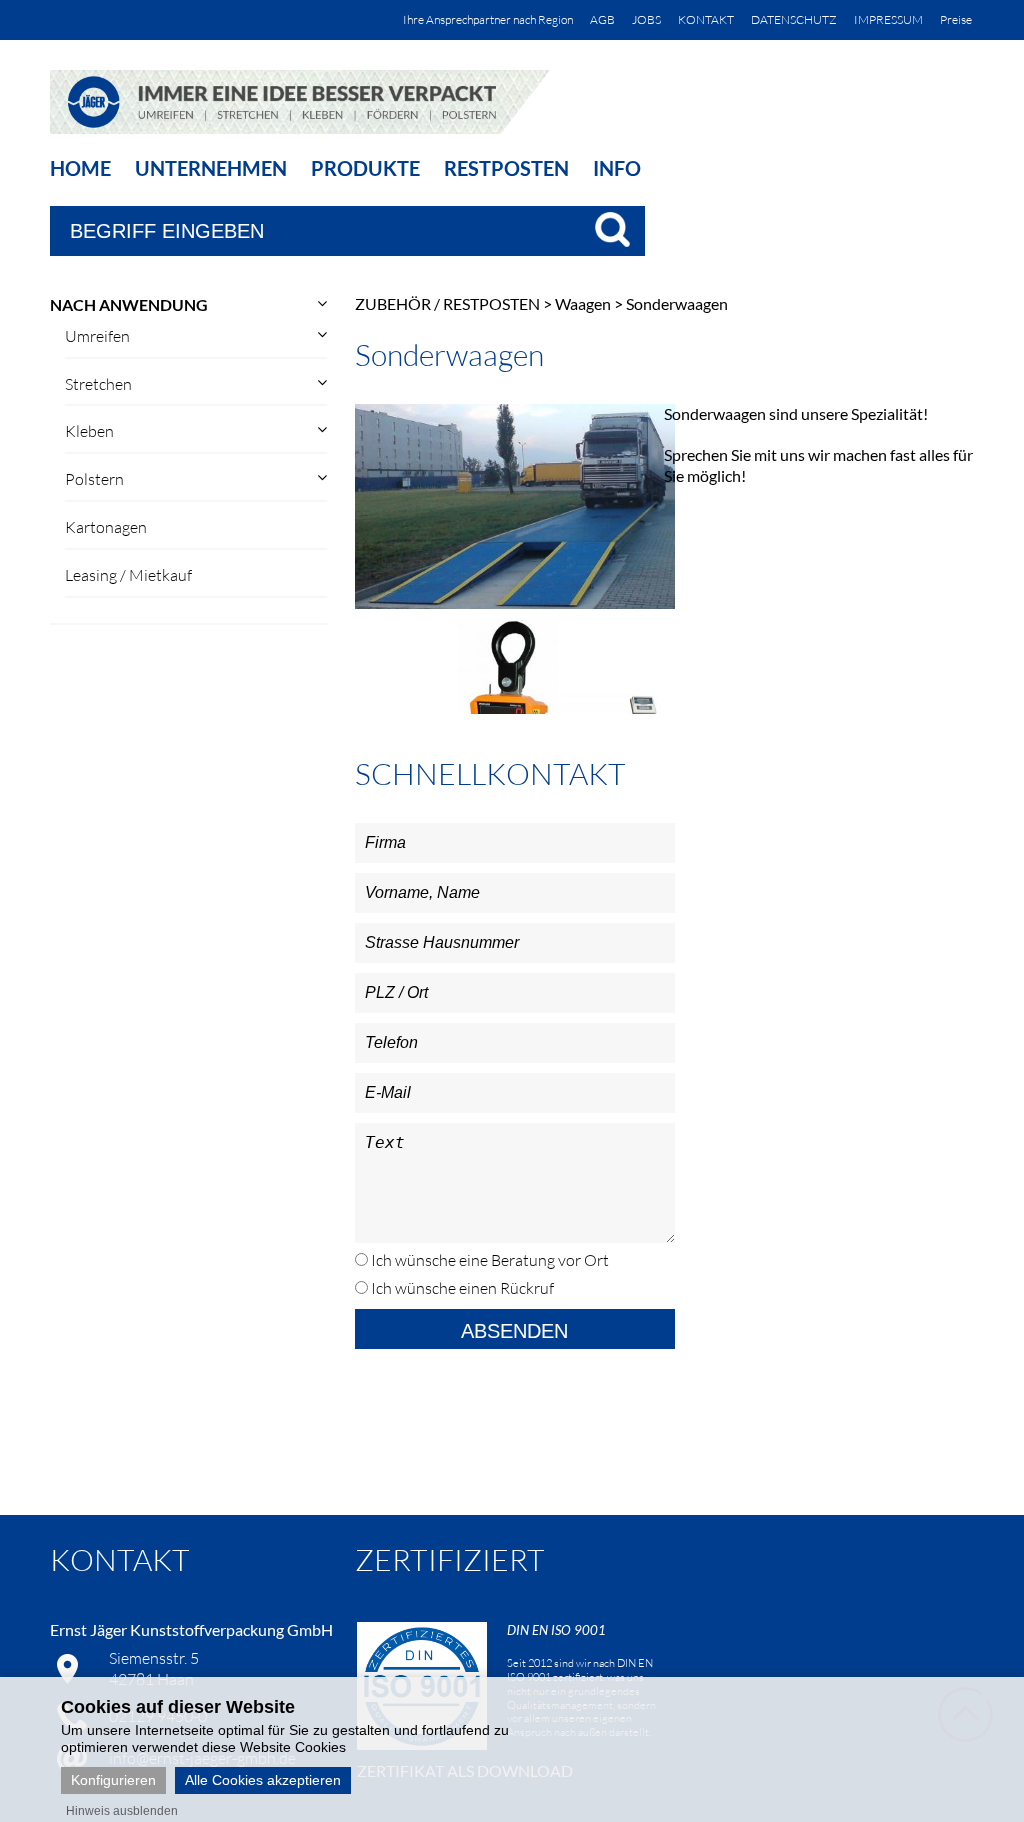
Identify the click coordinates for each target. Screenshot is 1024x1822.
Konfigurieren (113, 1780)
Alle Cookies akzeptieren (263, 1780)
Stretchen (98, 384)
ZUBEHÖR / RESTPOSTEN (447, 303)
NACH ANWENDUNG (129, 304)
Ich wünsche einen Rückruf (461, 1288)
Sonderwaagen (677, 303)
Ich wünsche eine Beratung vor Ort (488, 1260)
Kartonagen (106, 527)
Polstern (94, 479)
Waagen (583, 303)
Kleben (89, 431)
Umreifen (97, 336)
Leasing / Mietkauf (128, 575)
